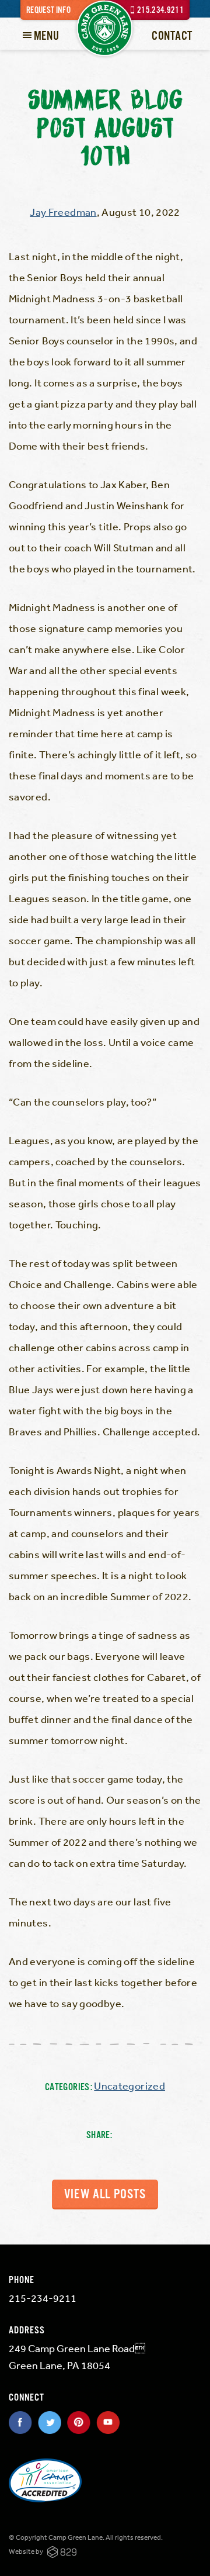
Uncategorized (129, 2085)
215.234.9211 (160, 10)
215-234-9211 (43, 2298)
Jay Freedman (63, 212)
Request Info (48, 10)
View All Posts (105, 2195)
